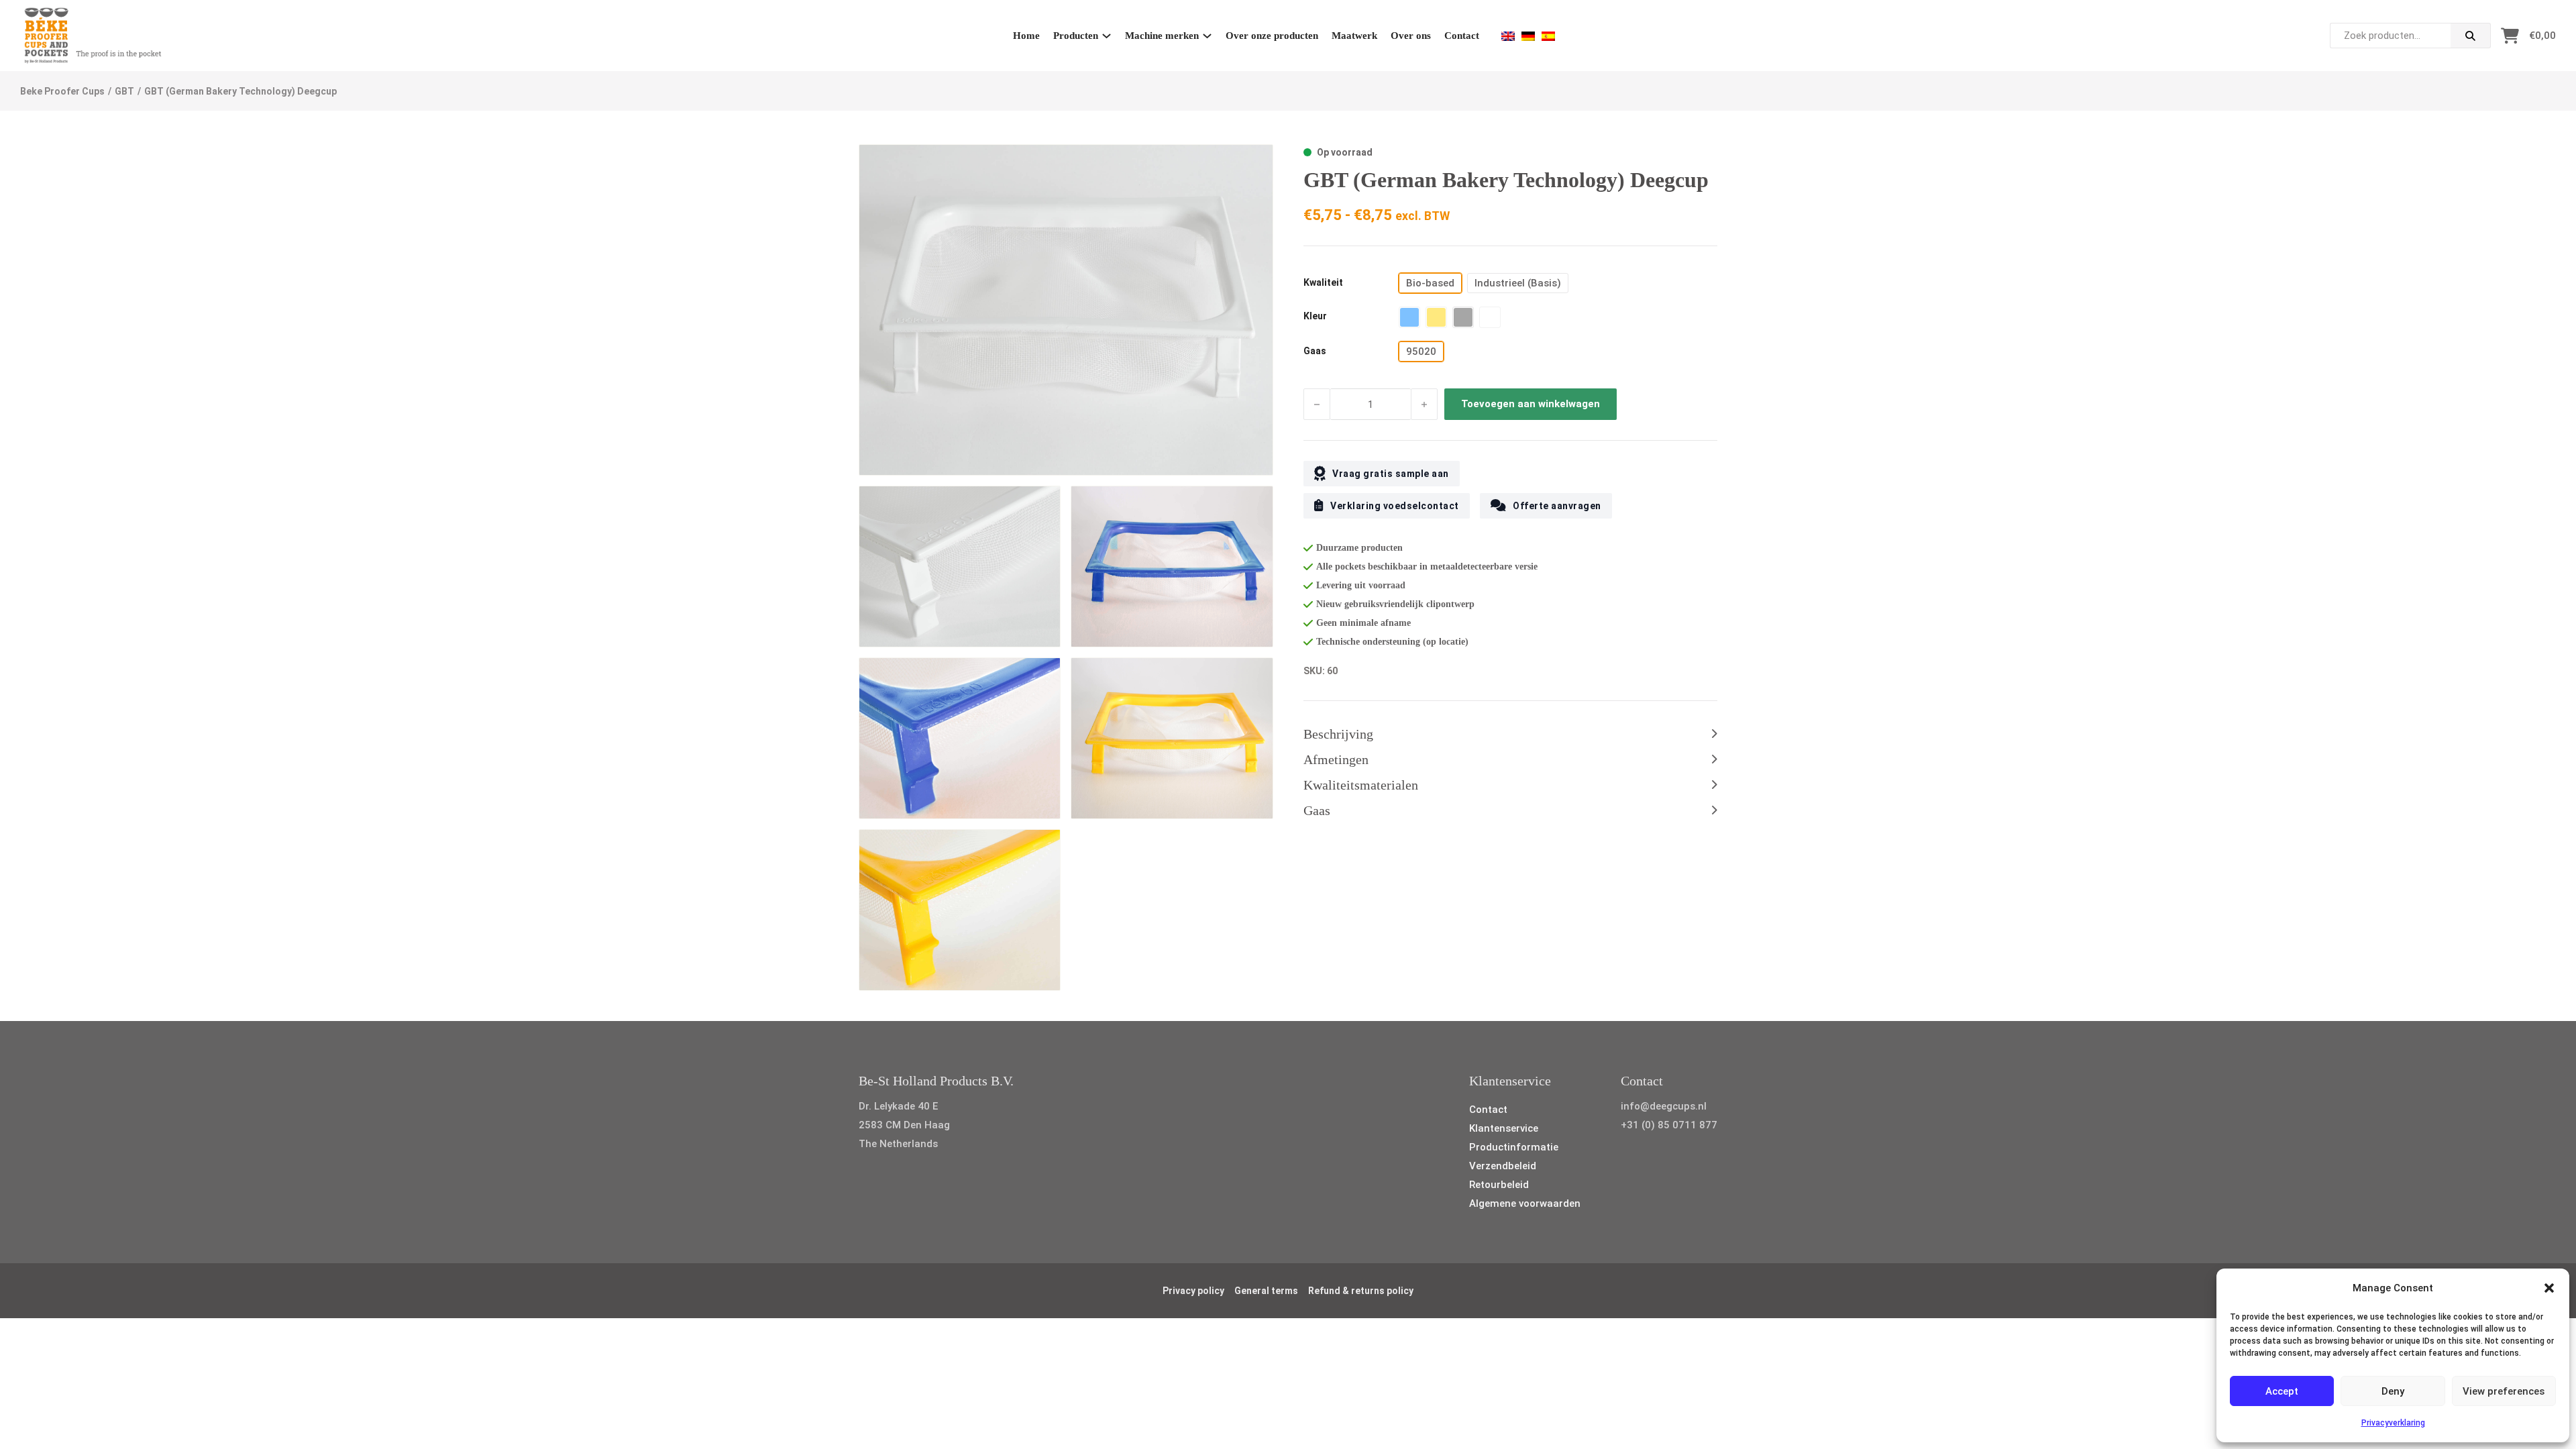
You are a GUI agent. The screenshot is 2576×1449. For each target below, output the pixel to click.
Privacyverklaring (2393, 1423)
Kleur (1315, 316)
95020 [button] (1421, 352)
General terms (1266, 1291)
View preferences (2504, 1391)
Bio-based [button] (1430, 283)
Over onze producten (1272, 36)
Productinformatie (1514, 1147)
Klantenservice (1504, 1128)
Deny (2393, 1391)
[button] (2549, 1288)
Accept (2282, 1391)
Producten (1076, 36)
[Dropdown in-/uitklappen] (1107, 36)
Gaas (1315, 351)
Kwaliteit (1323, 282)
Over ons (1411, 36)
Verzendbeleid (1503, 1166)
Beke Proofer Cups (62, 91)
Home (1026, 36)
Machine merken (1162, 36)
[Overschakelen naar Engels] (1508, 36)
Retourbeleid (1499, 1185)
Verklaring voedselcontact (1395, 506)
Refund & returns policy (1361, 1291)
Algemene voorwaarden (1525, 1203)
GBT (124, 91)
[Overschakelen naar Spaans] (1548, 36)
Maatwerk (1354, 36)
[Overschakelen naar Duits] (1528, 36)
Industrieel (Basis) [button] (1518, 283)
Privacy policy (1193, 1291)
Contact (1462, 36)
